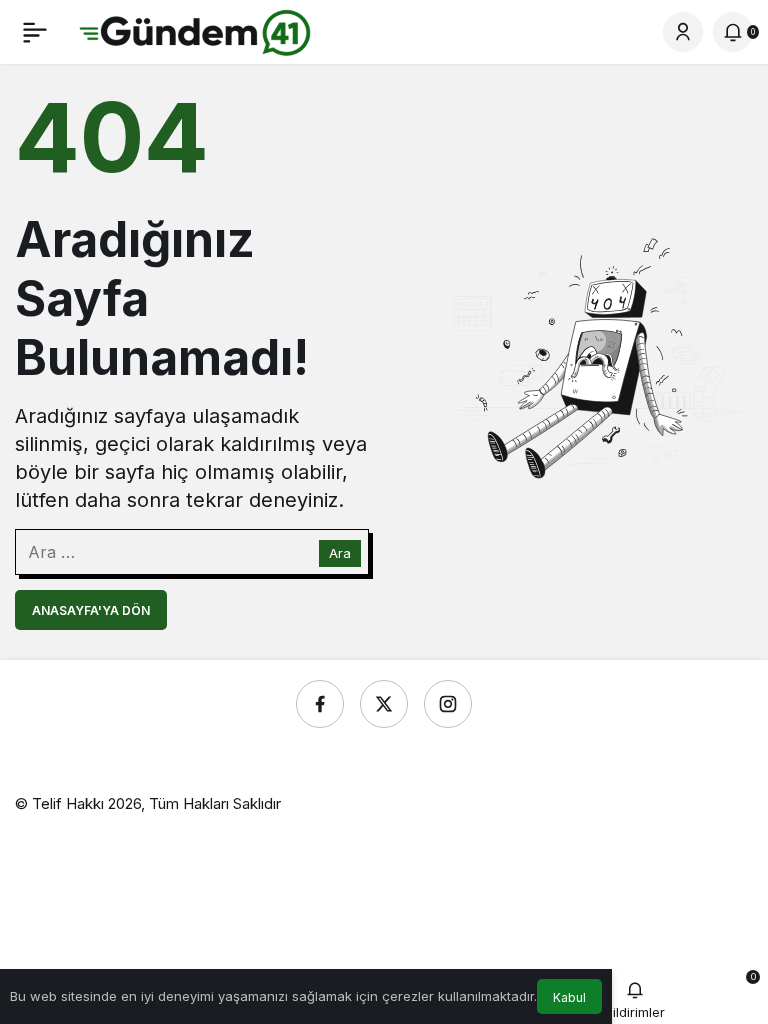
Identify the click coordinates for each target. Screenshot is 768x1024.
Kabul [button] (569, 997)
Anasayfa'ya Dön (91, 610)
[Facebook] (320, 704)
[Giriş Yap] (683, 32)
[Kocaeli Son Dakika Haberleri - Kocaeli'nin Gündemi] (196, 30)
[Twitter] (384, 704)
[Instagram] (448, 704)
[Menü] (35, 32)
